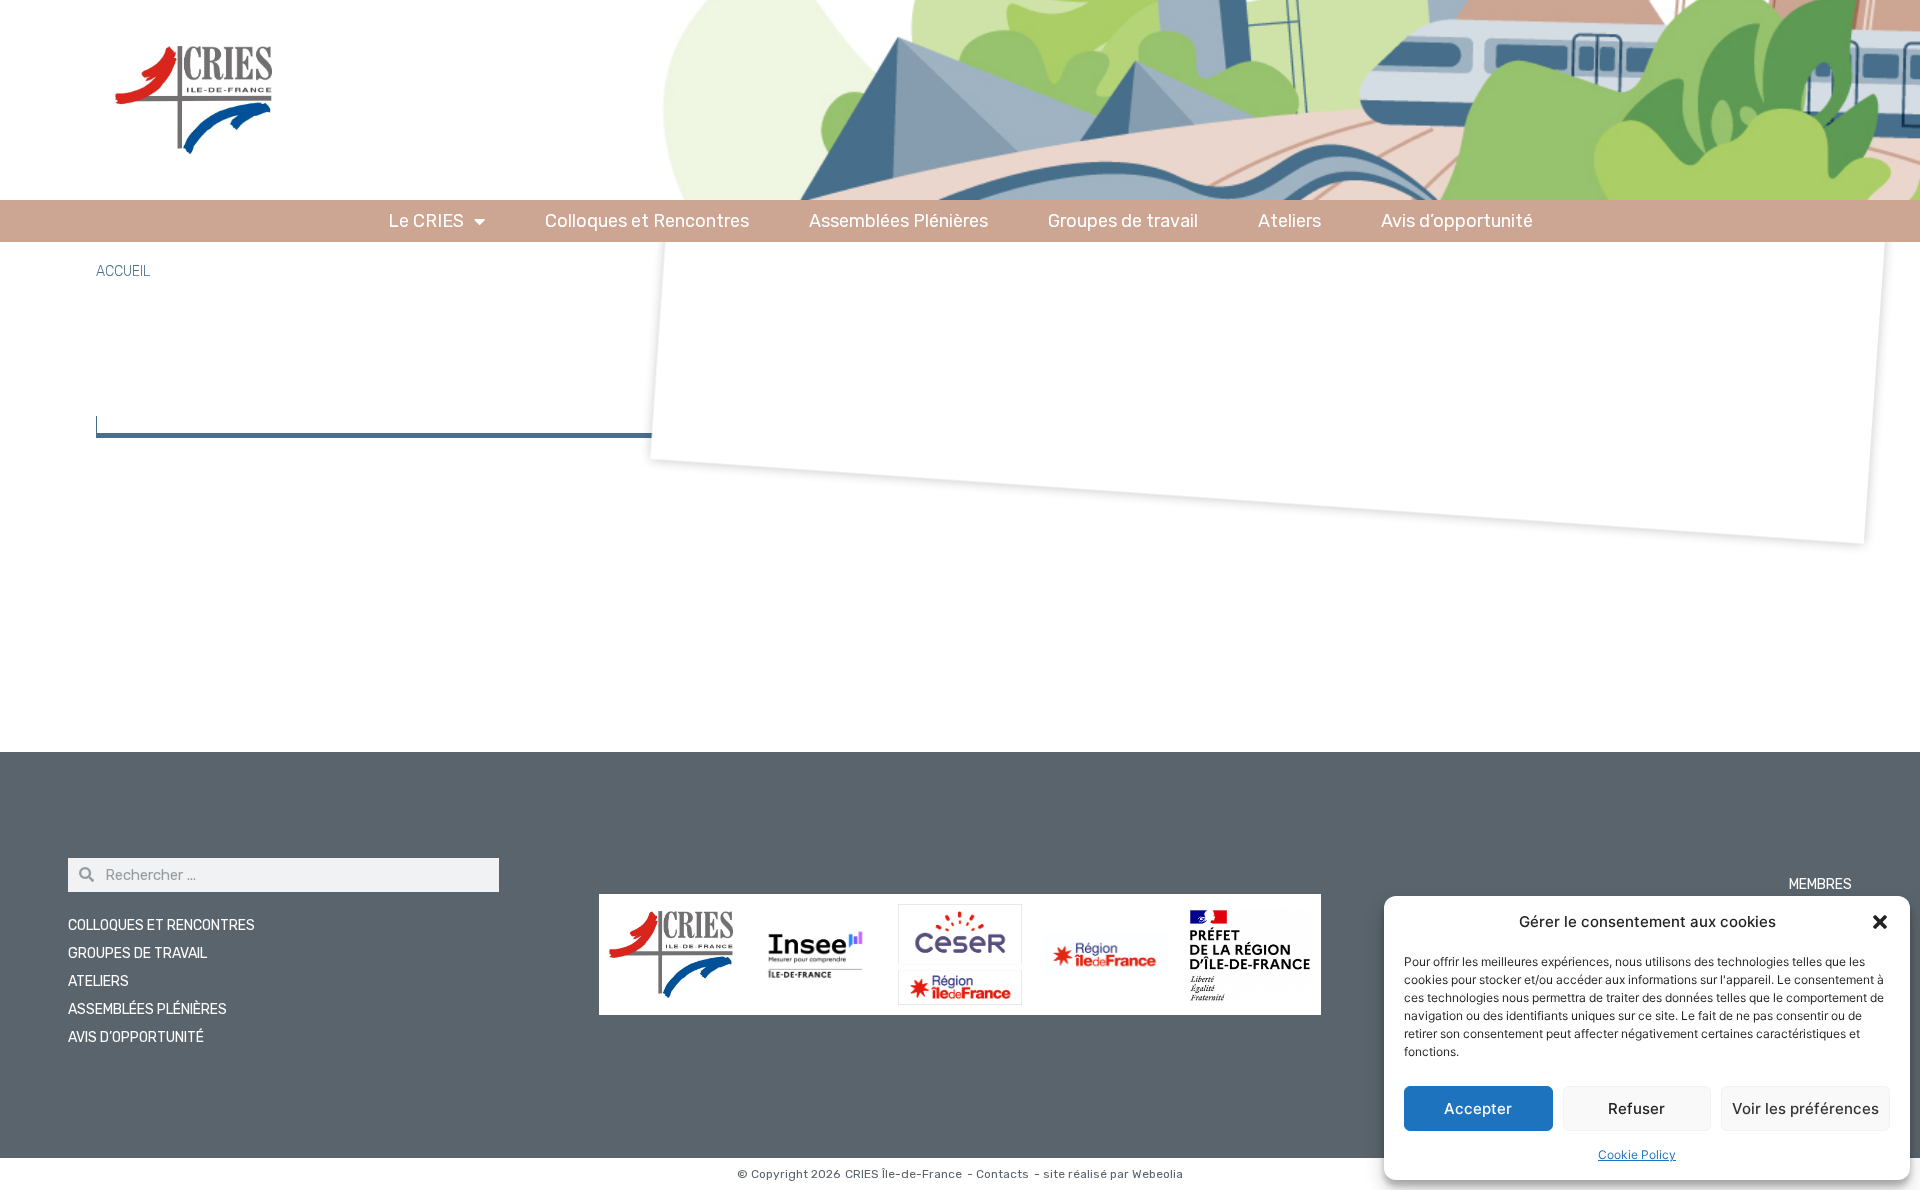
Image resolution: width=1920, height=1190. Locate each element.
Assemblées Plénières (898, 221)
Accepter (1478, 1108)
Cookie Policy (1637, 1154)
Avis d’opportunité (1457, 221)
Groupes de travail (1123, 221)
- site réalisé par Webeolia (1108, 1174)
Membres (1820, 884)
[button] (1880, 922)
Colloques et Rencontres (647, 221)
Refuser (1636, 1108)
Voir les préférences (1805, 1108)
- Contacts (998, 1174)
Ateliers (1289, 221)
